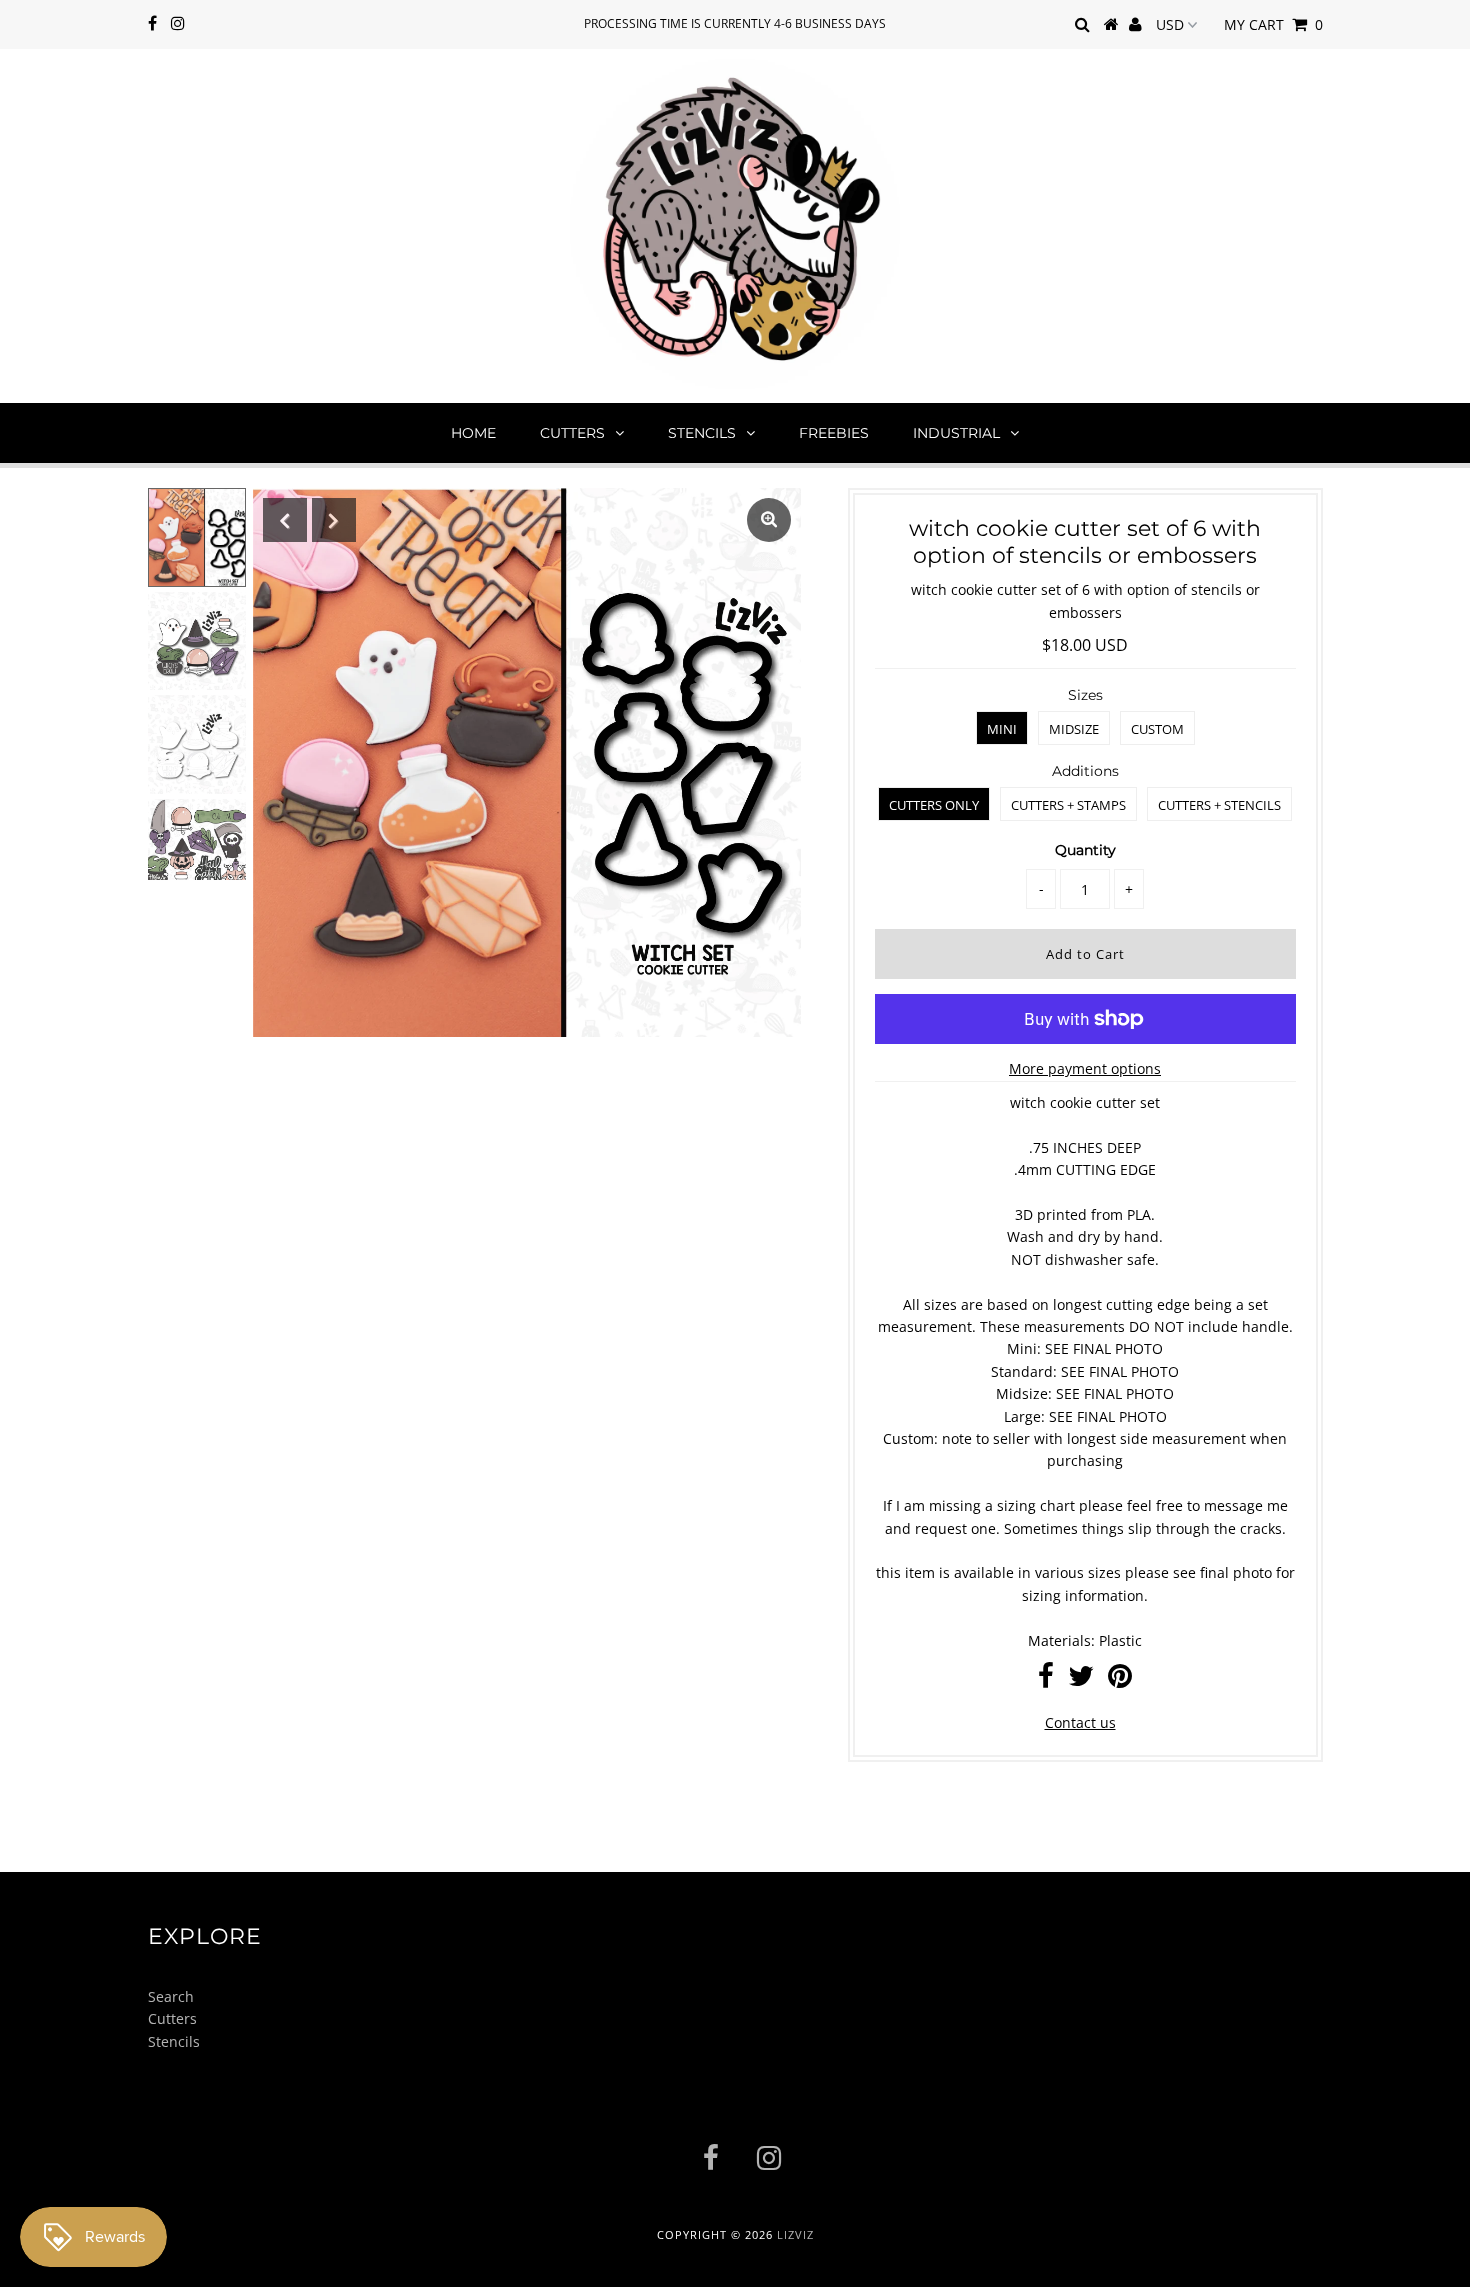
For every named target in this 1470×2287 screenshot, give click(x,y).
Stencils (702, 433)
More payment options (1085, 1068)
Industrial (956, 433)
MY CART (1273, 24)
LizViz (795, 2234)
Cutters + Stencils (1219, 805)
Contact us (1080, 1722)
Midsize (1074, 729)
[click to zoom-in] (769, 520)
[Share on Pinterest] (1120, 1680)
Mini (1002, 729)
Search (171, 1996)
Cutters (572, 433)
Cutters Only (934, 805)
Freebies (834, 433)
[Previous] (285, 520)
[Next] (334, 520)
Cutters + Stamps (1068, 805)
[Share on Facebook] (1046, 1680)
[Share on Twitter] (1081, 1680)
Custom (1157, 729)
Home (473, 433)
